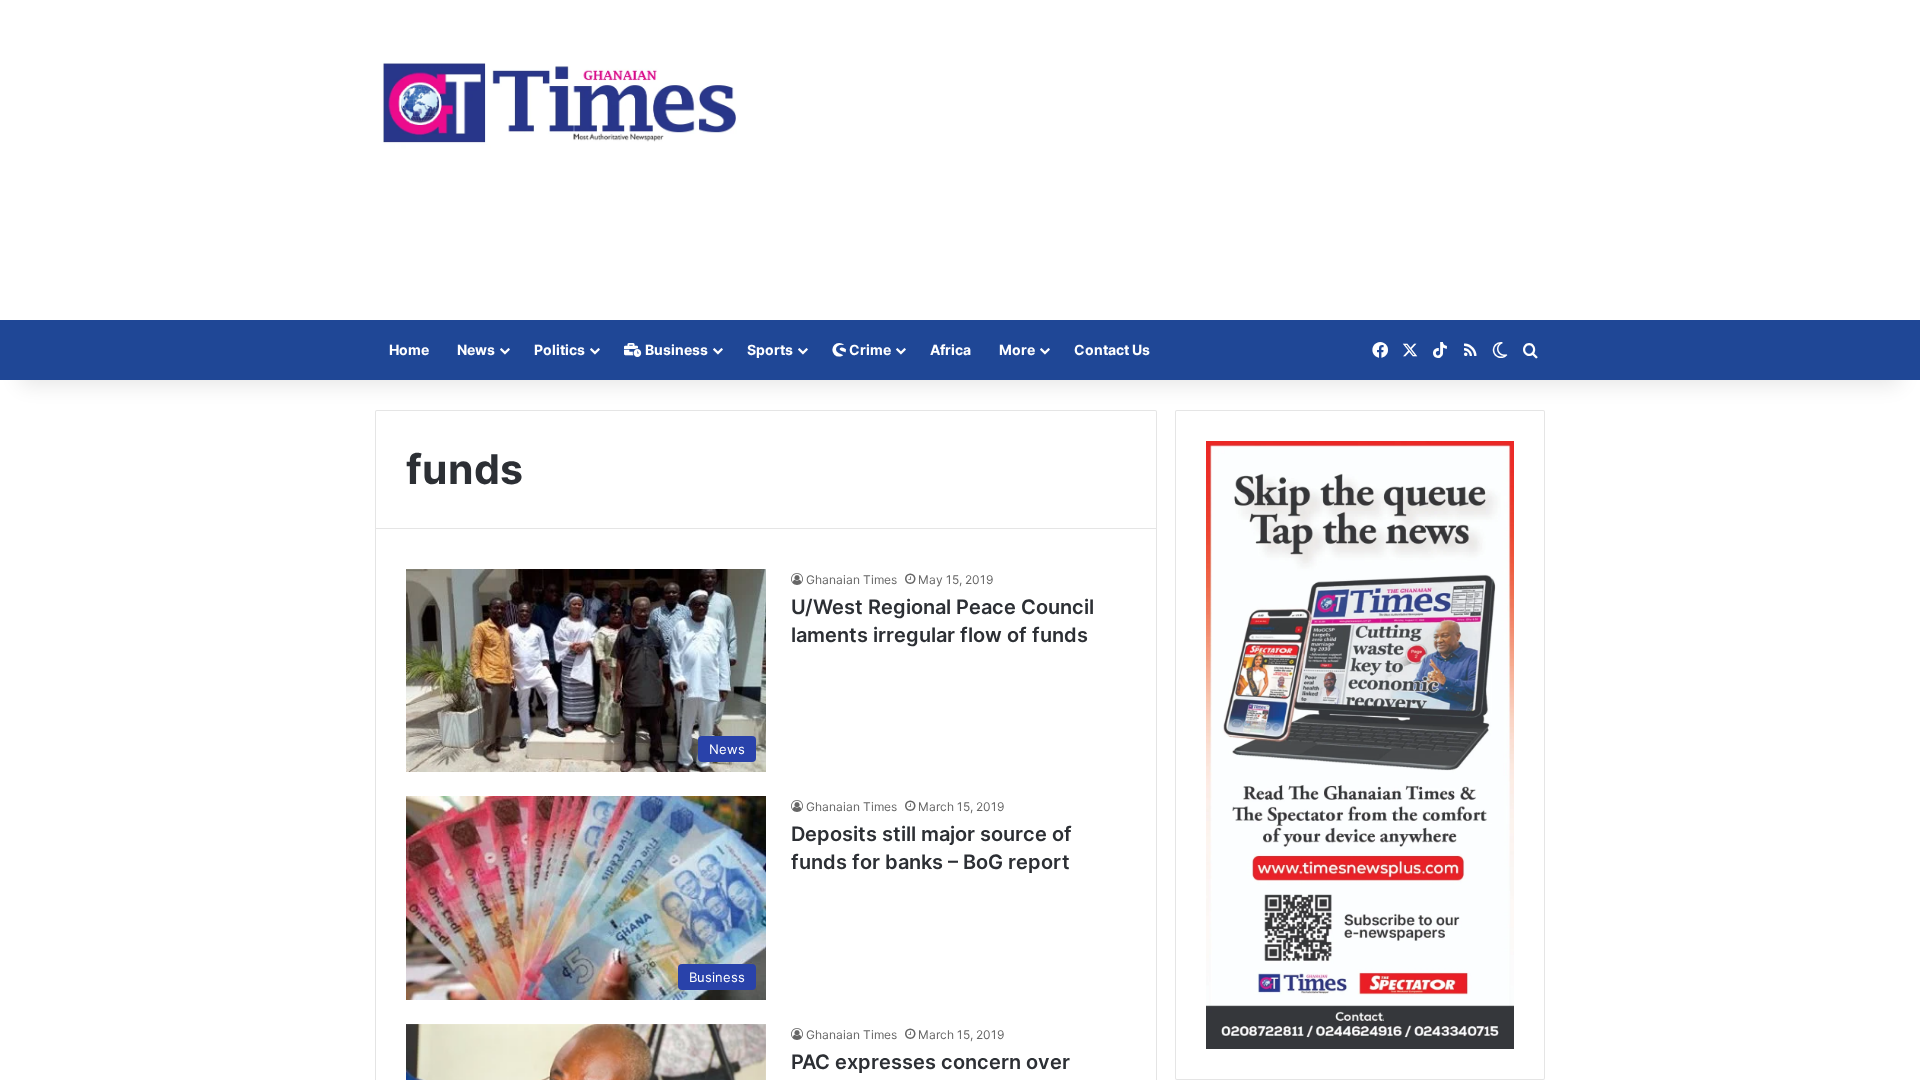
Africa (950, 349)
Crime (868, 349)
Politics (559, 349)
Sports (770, 349)
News (476, 349)
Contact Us (1112, 349)
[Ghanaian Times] (560, 96)
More (1017, 349)
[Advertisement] (1160, 160)
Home (409, 349)
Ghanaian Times (851, 579)
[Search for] (1530, 350)
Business (675, 349)
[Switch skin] (1500, 350)
